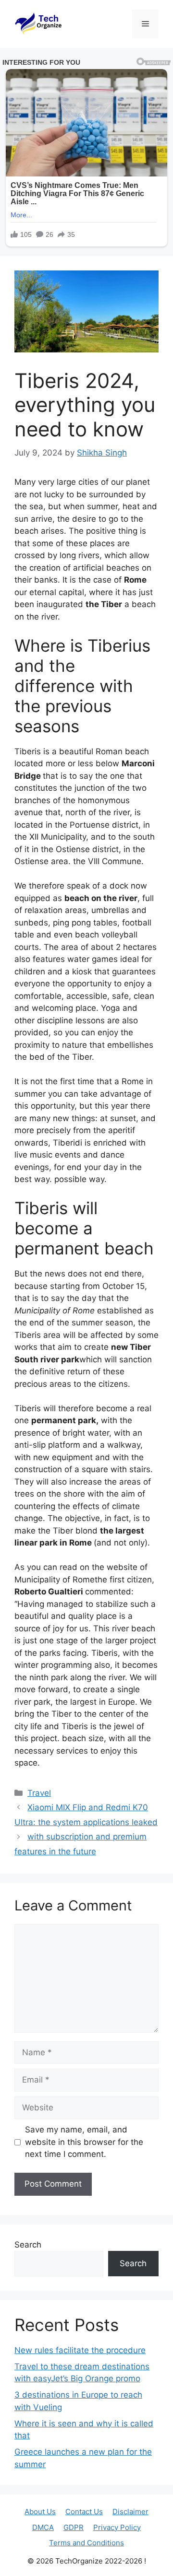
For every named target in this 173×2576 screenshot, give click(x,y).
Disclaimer (130, 2512)
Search (28, 2245)
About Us (40, 2512)
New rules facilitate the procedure (80, 2350)
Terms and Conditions (86, 2543)
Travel (39, 1793)
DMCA (43, 2527)
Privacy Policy (117, 2527)
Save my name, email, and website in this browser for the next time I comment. (84, 2142)
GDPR (74, 2527)
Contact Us (84, 2512)
